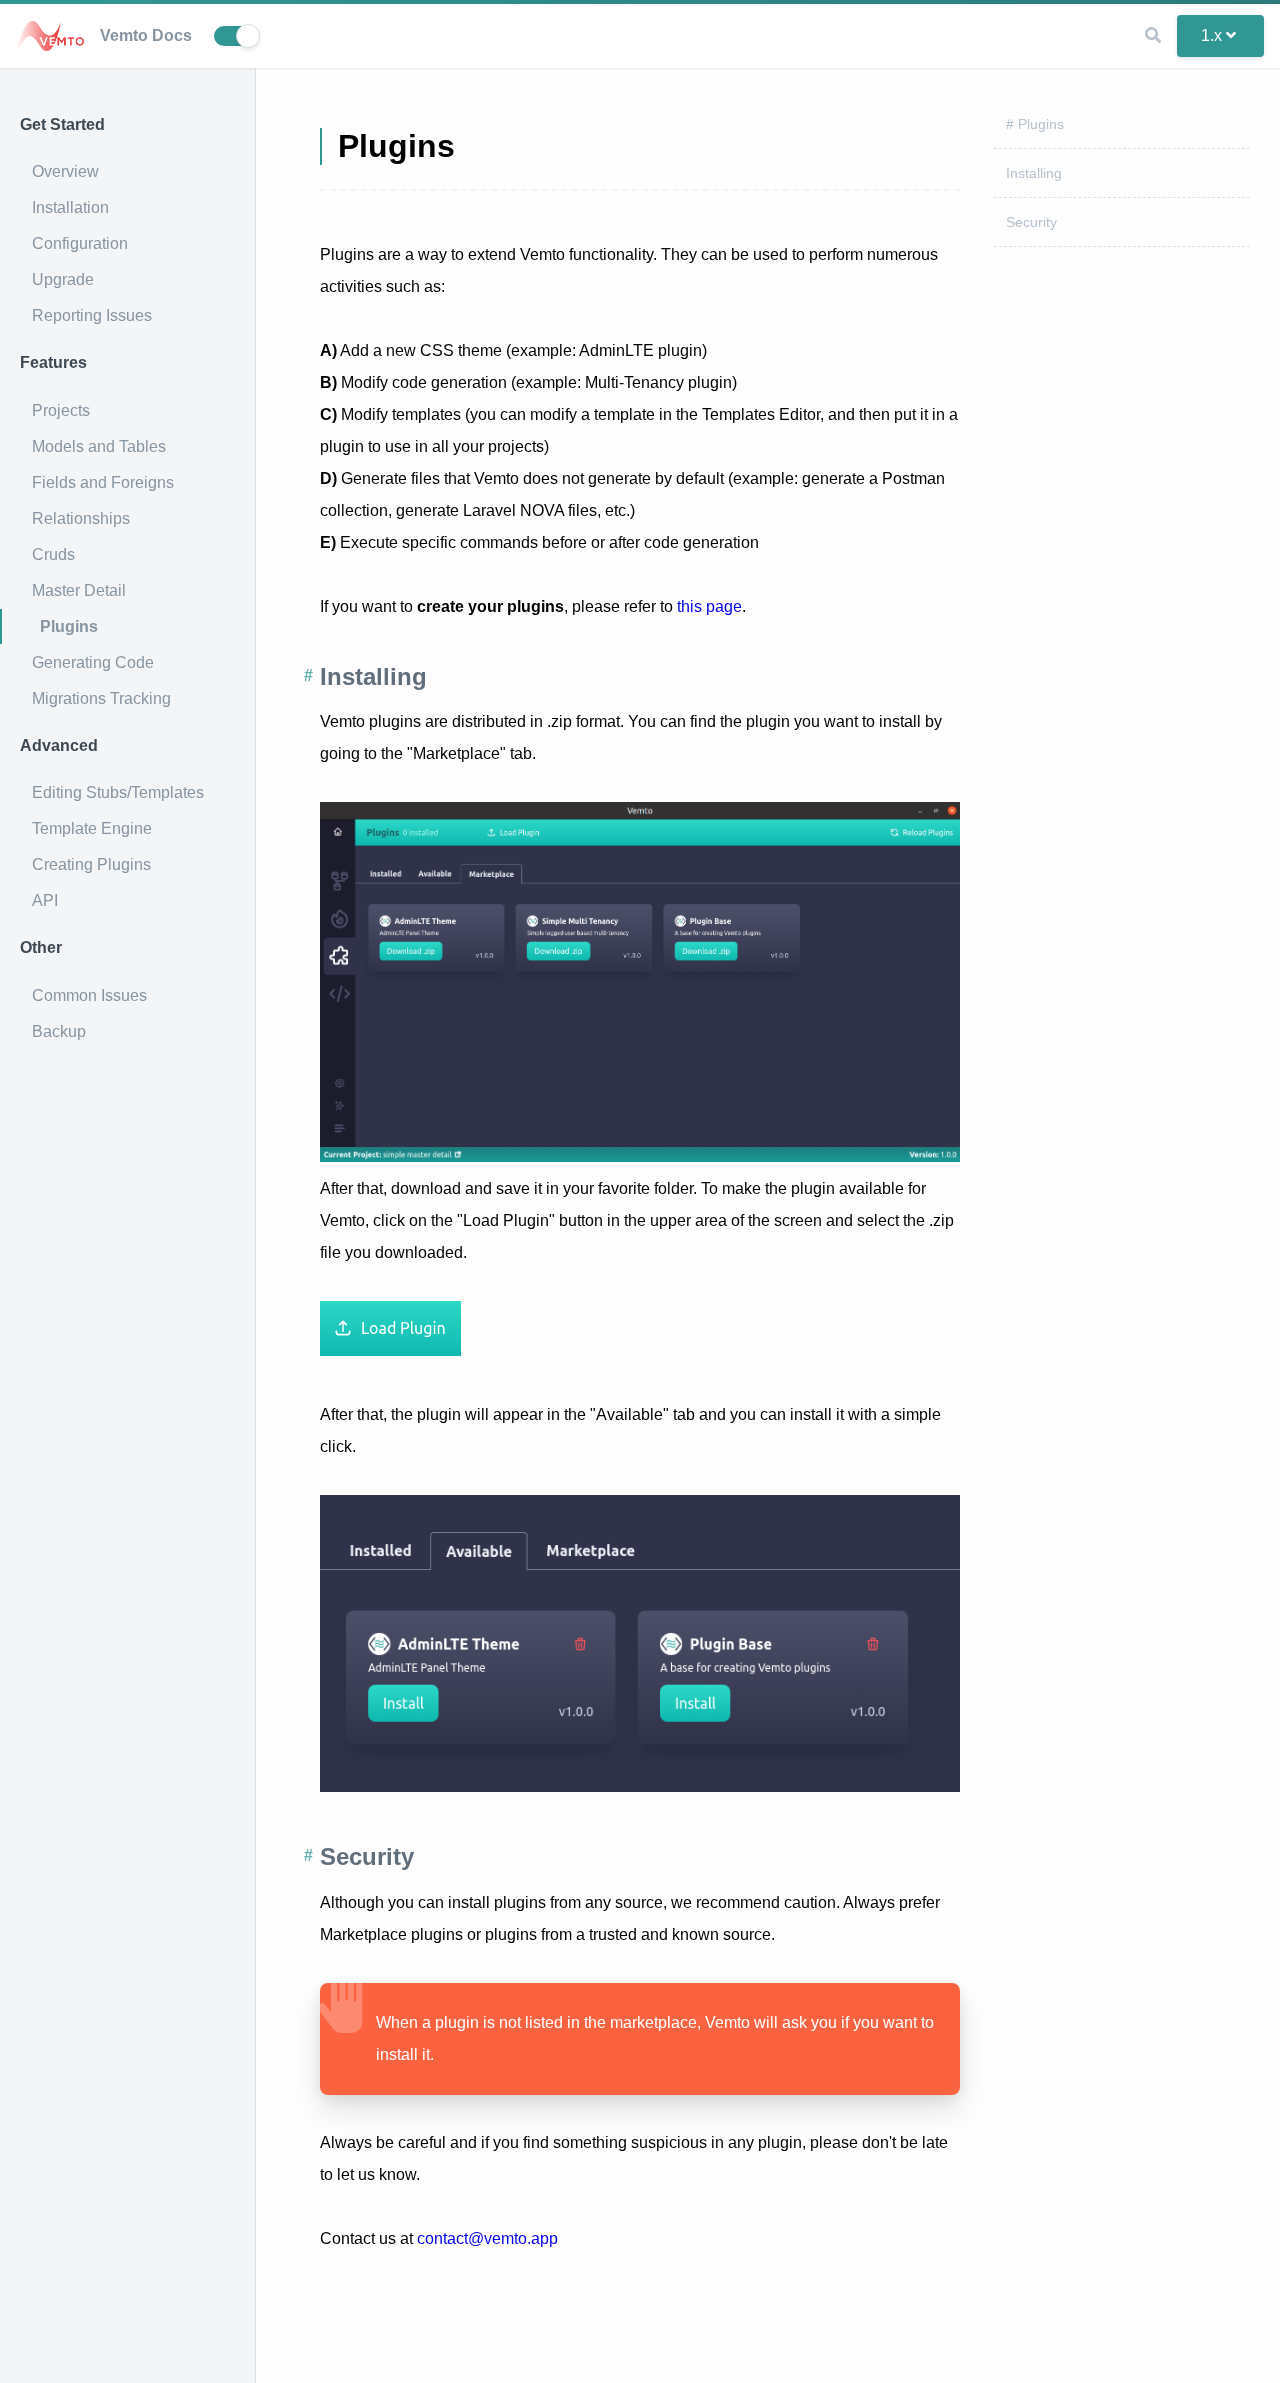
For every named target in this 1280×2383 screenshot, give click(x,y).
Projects (61, 410)
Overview (65, 171)
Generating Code (93, 662)
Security (1031, 222)
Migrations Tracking (101, 698)
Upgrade (63, 279)
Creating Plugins (91, 864)
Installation (70, 207)
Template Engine (92, 828)
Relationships (81, 518)
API (45, 900)
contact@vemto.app (487, 2238)
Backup (59, 1031)
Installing (1034, 173)
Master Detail (79, 590)
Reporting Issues (92, 315)
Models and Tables (99, 446)
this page (709, 606)
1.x (1211, 35)
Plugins (69, 626)
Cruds (53, 554)
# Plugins (1035, 124)
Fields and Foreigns (103, 482)
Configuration (80, 243)
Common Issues (89, 995)
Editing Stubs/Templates (118, 792)
